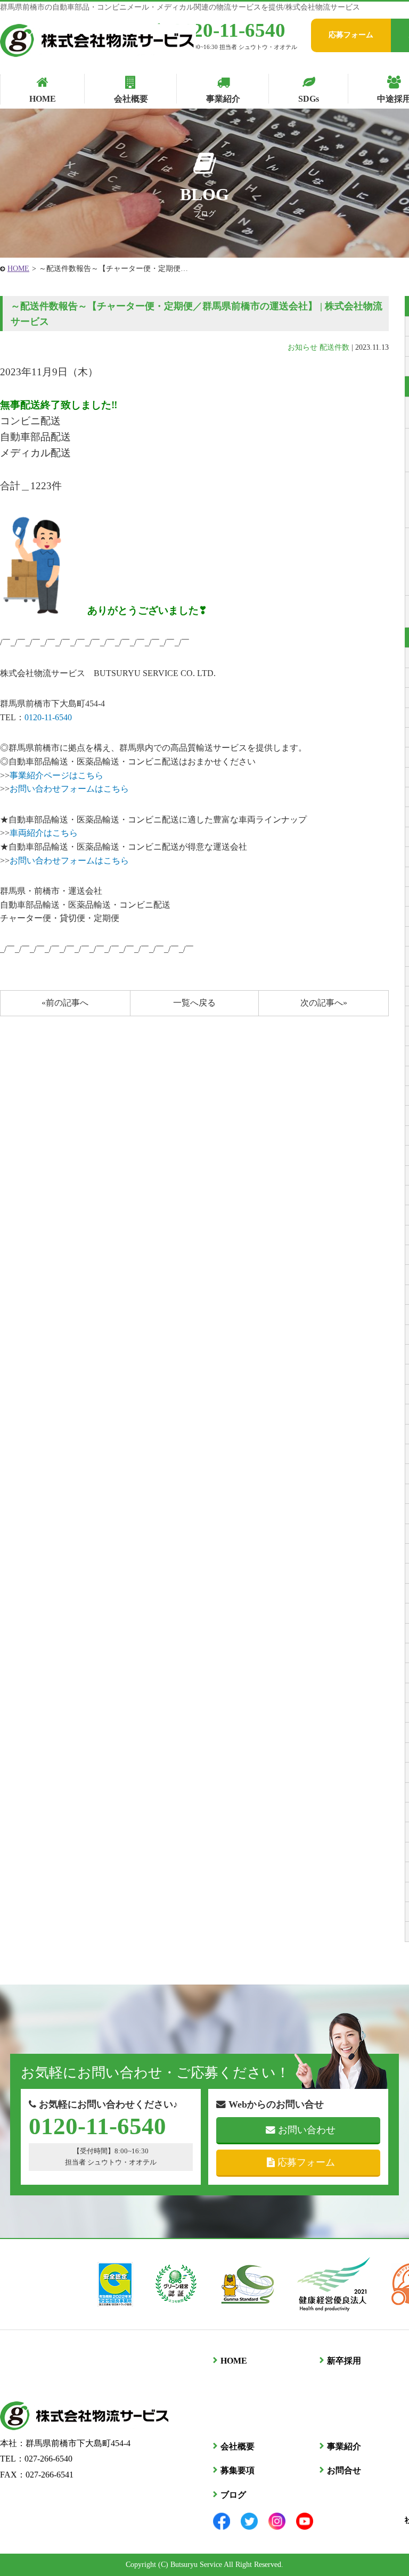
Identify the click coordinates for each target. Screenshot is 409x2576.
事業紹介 (344, 2446)
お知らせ (302, 347)
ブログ (233, 2495)
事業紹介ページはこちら (56, 775)
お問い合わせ (307, 2130)
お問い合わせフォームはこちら (69, 789)
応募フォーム (351, 35)
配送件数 (334, 347)
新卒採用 (344, 2361)
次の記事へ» (324, 1003)
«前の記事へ (65, 1003)
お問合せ (344, 2470)
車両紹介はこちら (44, 833)
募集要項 (238, 2470)
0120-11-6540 (229, 30)
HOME (18, 269)
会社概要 (238, 2446)
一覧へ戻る (194, 1003)
